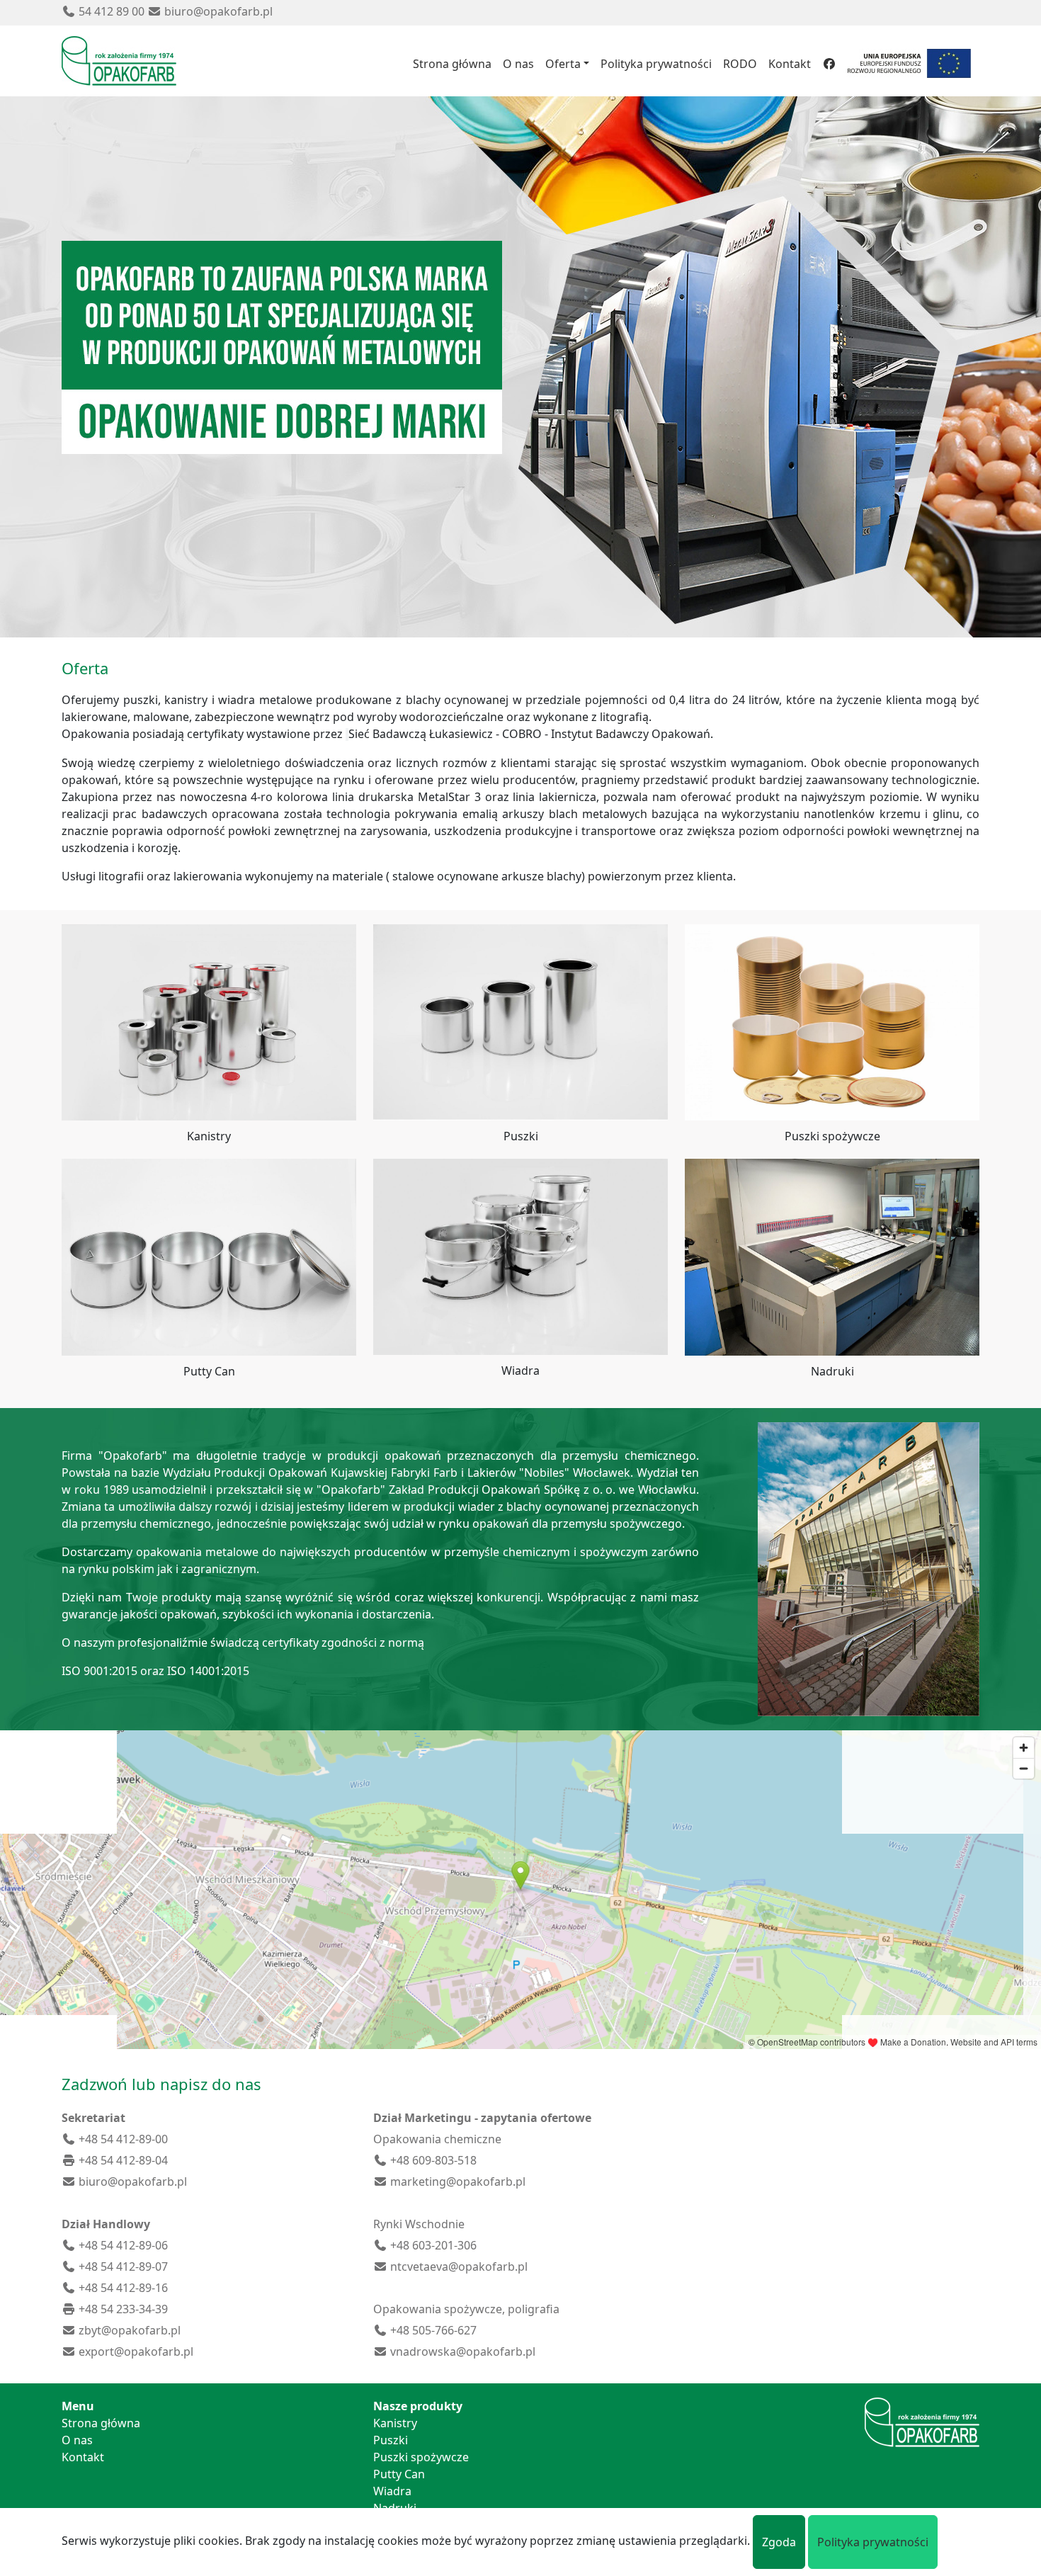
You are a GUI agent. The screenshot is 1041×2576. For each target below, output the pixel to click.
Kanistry (395, 2423)
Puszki (391, 2440)
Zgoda (779, 2542)
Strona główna (452, 64)
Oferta (563, 64)
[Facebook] (829, 64)
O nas (518, 64)
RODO (740, 64)
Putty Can (399, 2474)
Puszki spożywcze (421, 2457)
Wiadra (392, 2491)
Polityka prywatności (656, 64)
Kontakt (790, 64)
